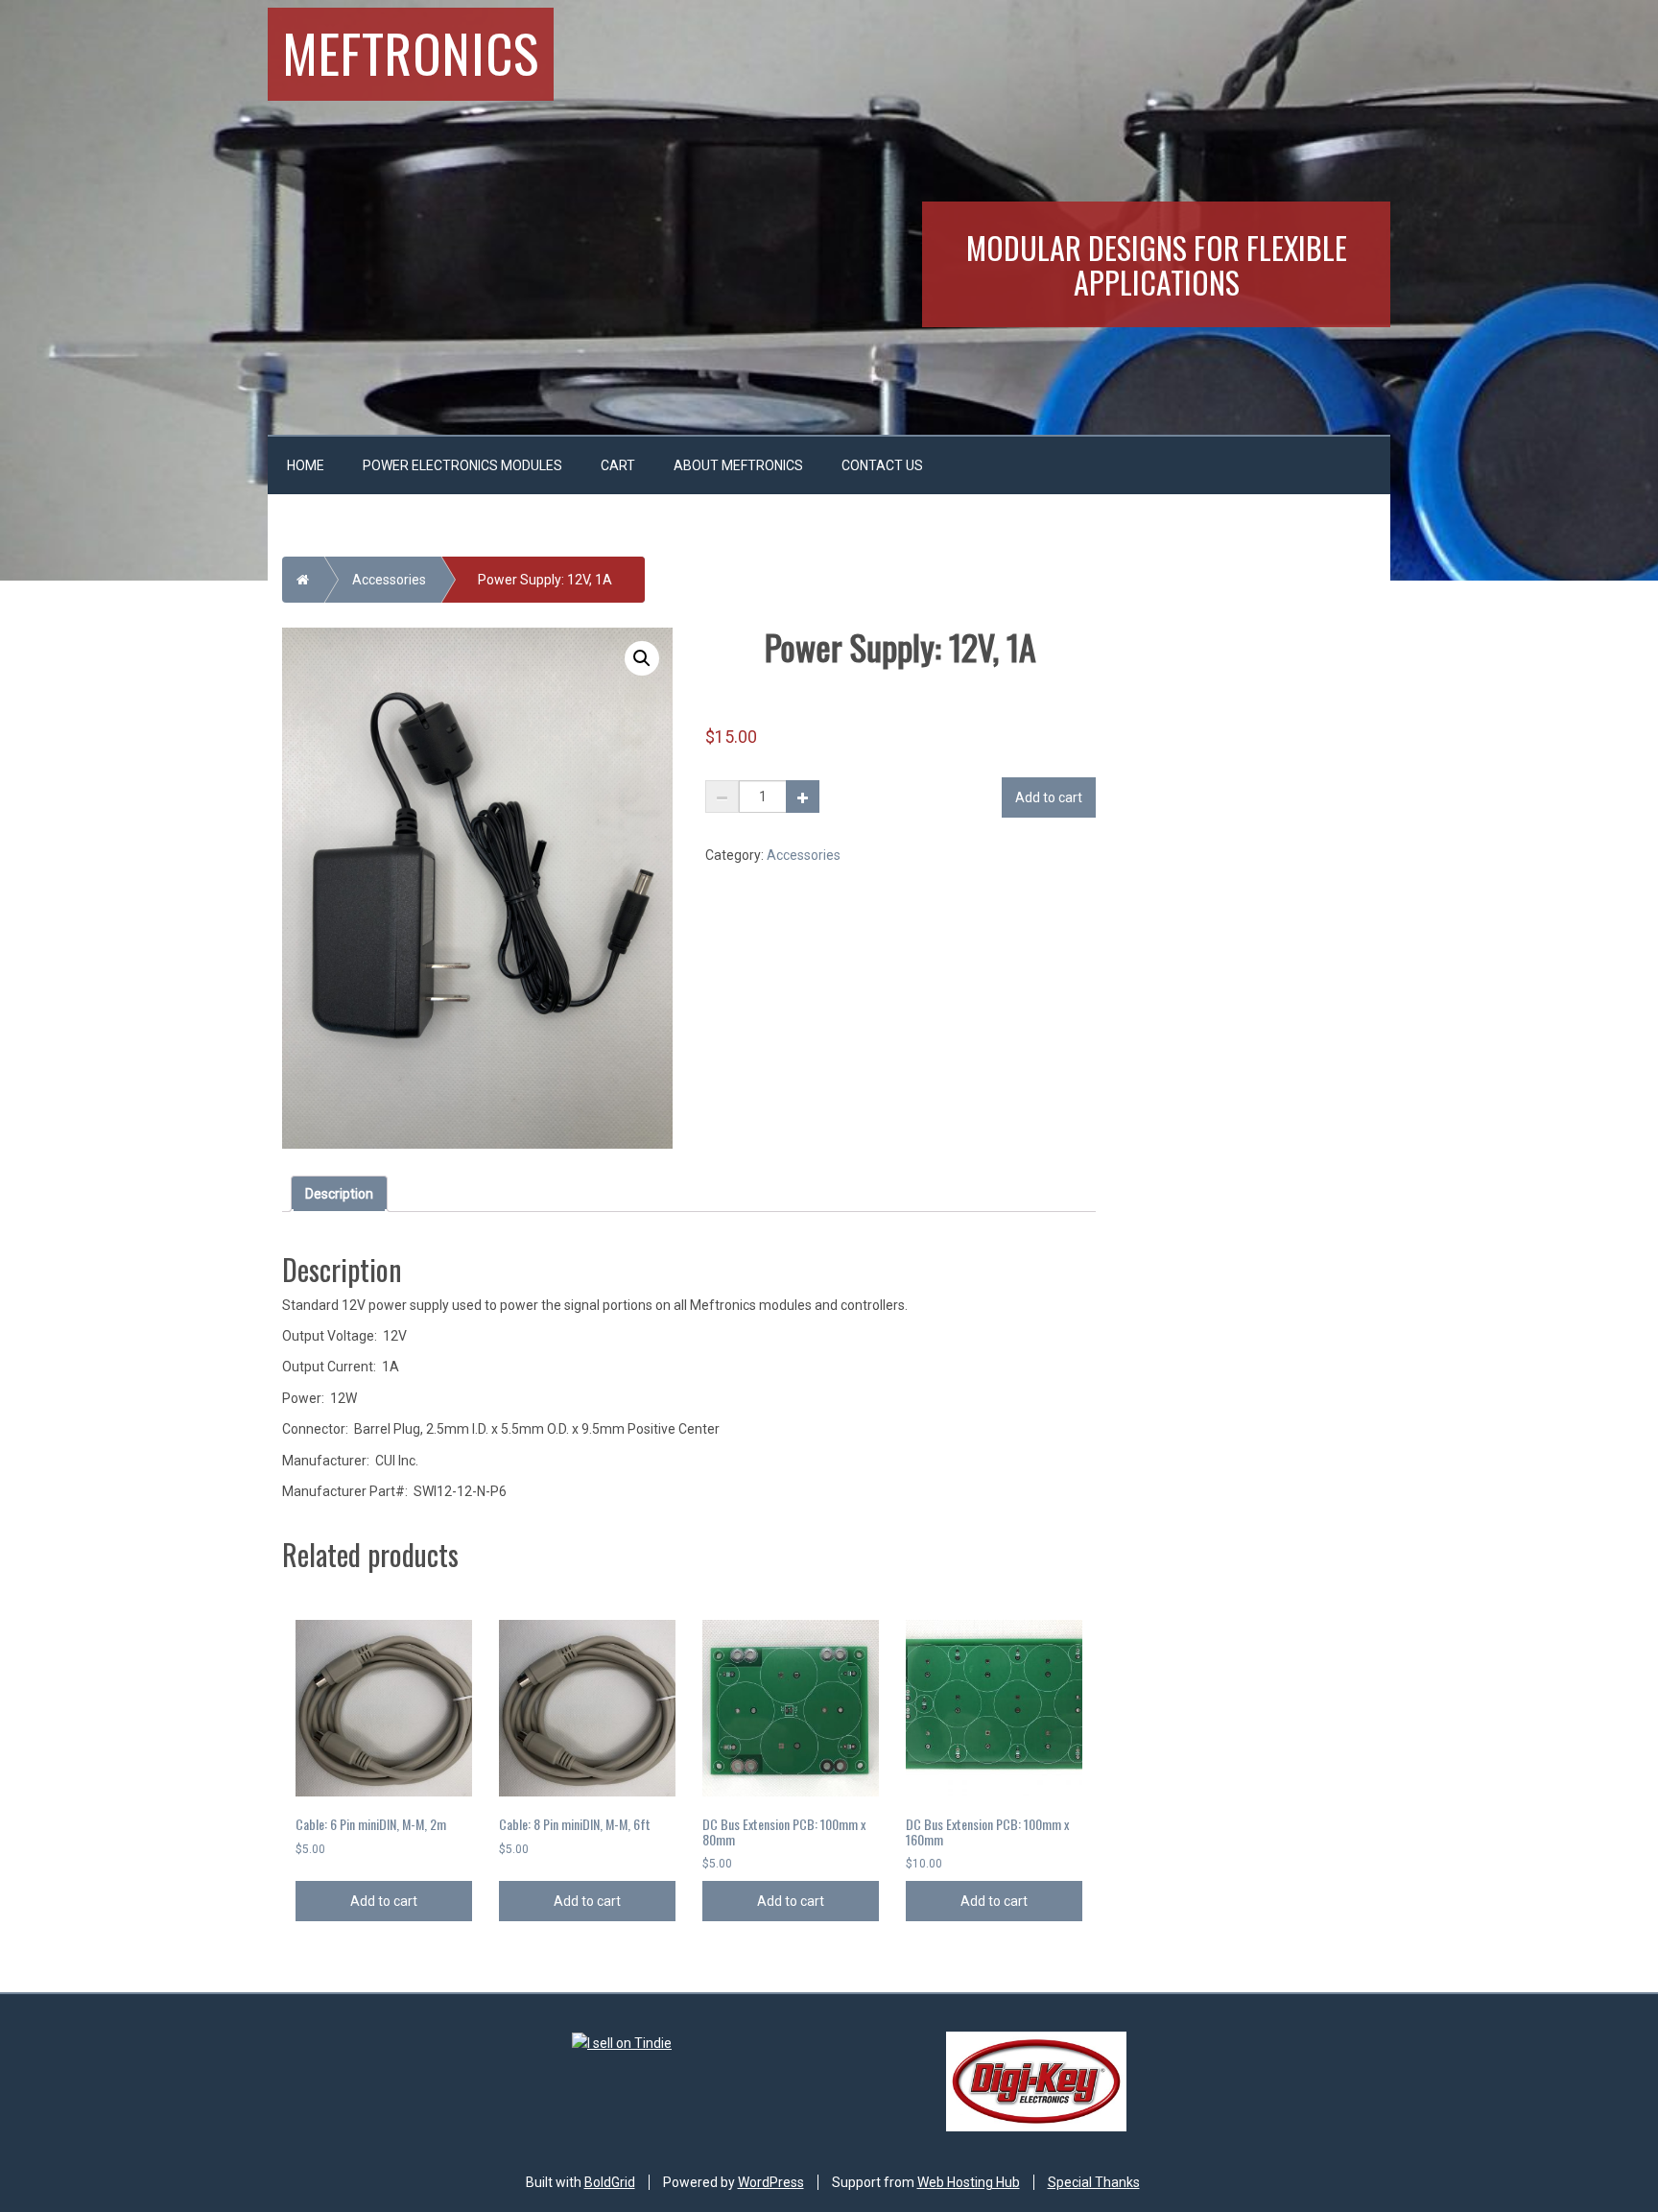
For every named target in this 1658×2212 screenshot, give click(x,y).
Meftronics (411, 52)
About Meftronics (738, 465)
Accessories (389, 580)
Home (306, 465)
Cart (618, 465)
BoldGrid (610, 2182)
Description (339, 1194)
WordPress (771, 2182)
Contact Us (882, 465)
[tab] (339, 1194)
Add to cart (1049, 797)
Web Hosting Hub (969, 2182)
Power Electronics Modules (462, 465)
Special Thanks (1094, 2182)
